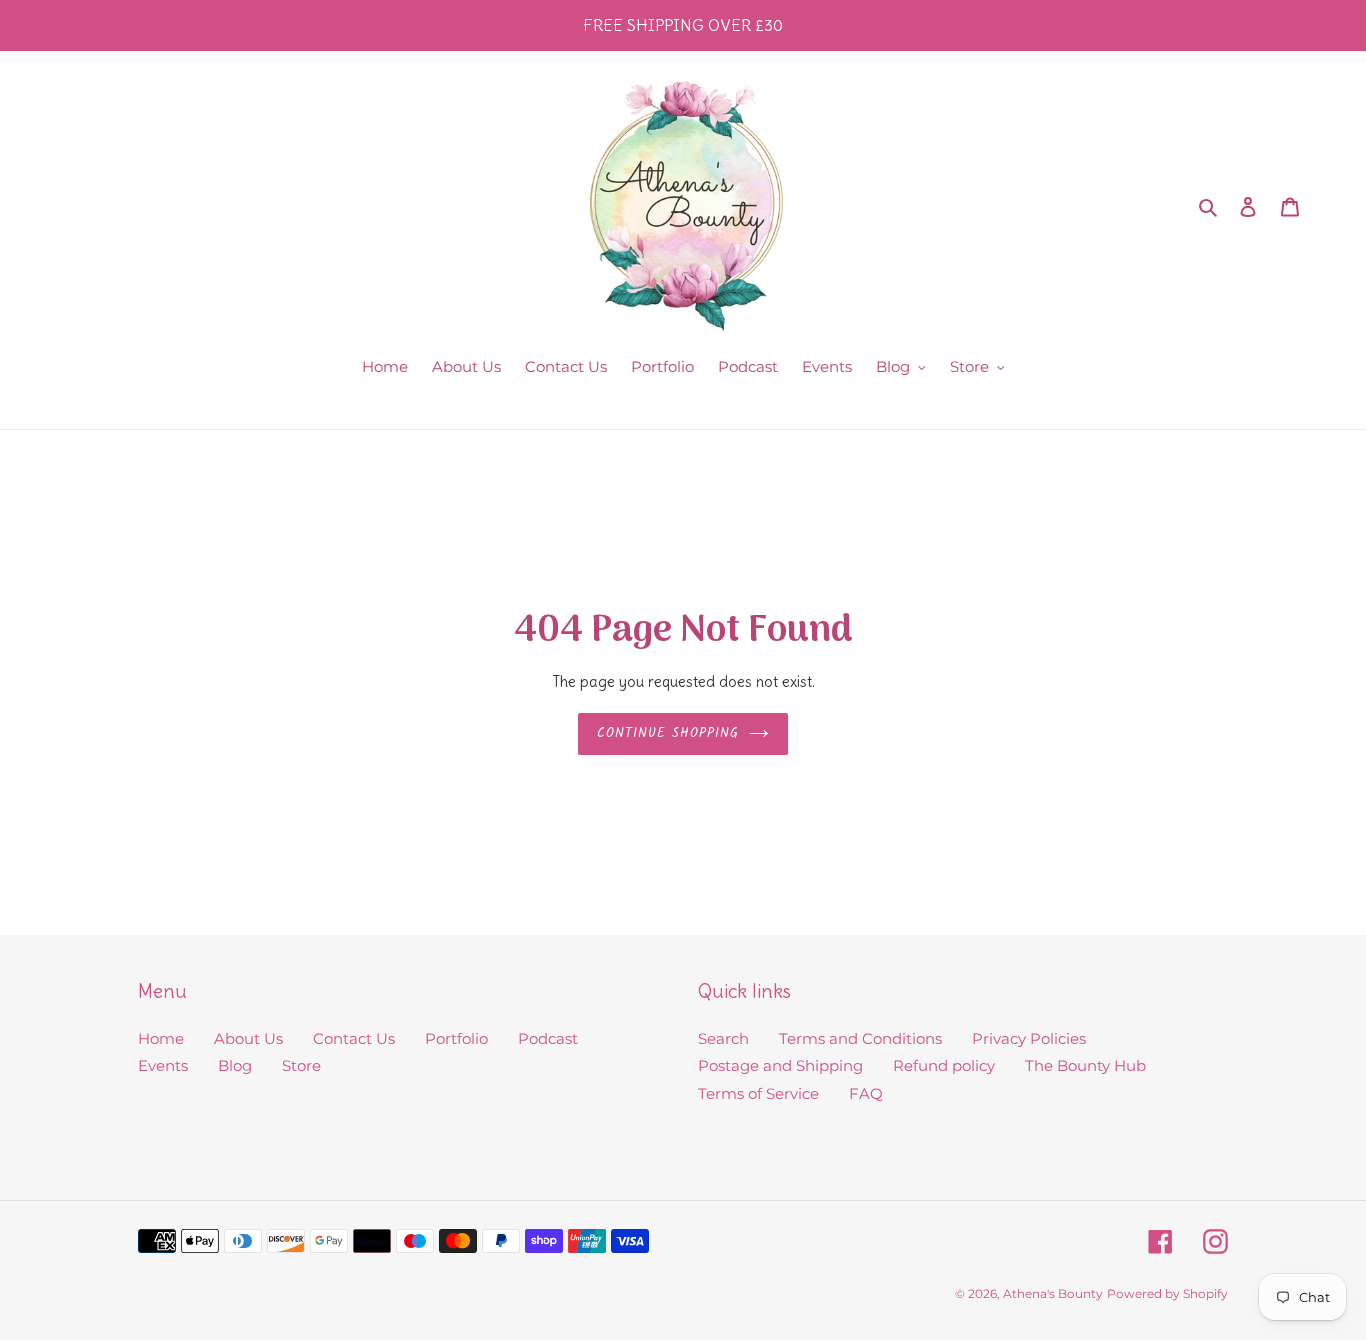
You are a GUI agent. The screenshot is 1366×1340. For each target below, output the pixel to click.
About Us (248, 1038)
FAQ (866, 1093)
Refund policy (944, 1065)
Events (163, 1065)
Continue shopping (668, 733)
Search (723, 1038)
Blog (235, 1065)
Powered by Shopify (1167, 1293)
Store (301, 1065)
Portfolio (456, 1038)
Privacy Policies (1029, 1038)
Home (161, 1038)
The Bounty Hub (1085, 1065)
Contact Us (354, 1038)
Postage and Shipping (780, 1065)
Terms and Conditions (860, 1038)
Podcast (548, 1038)
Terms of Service (758, 1093)
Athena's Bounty (1053, 1293)
